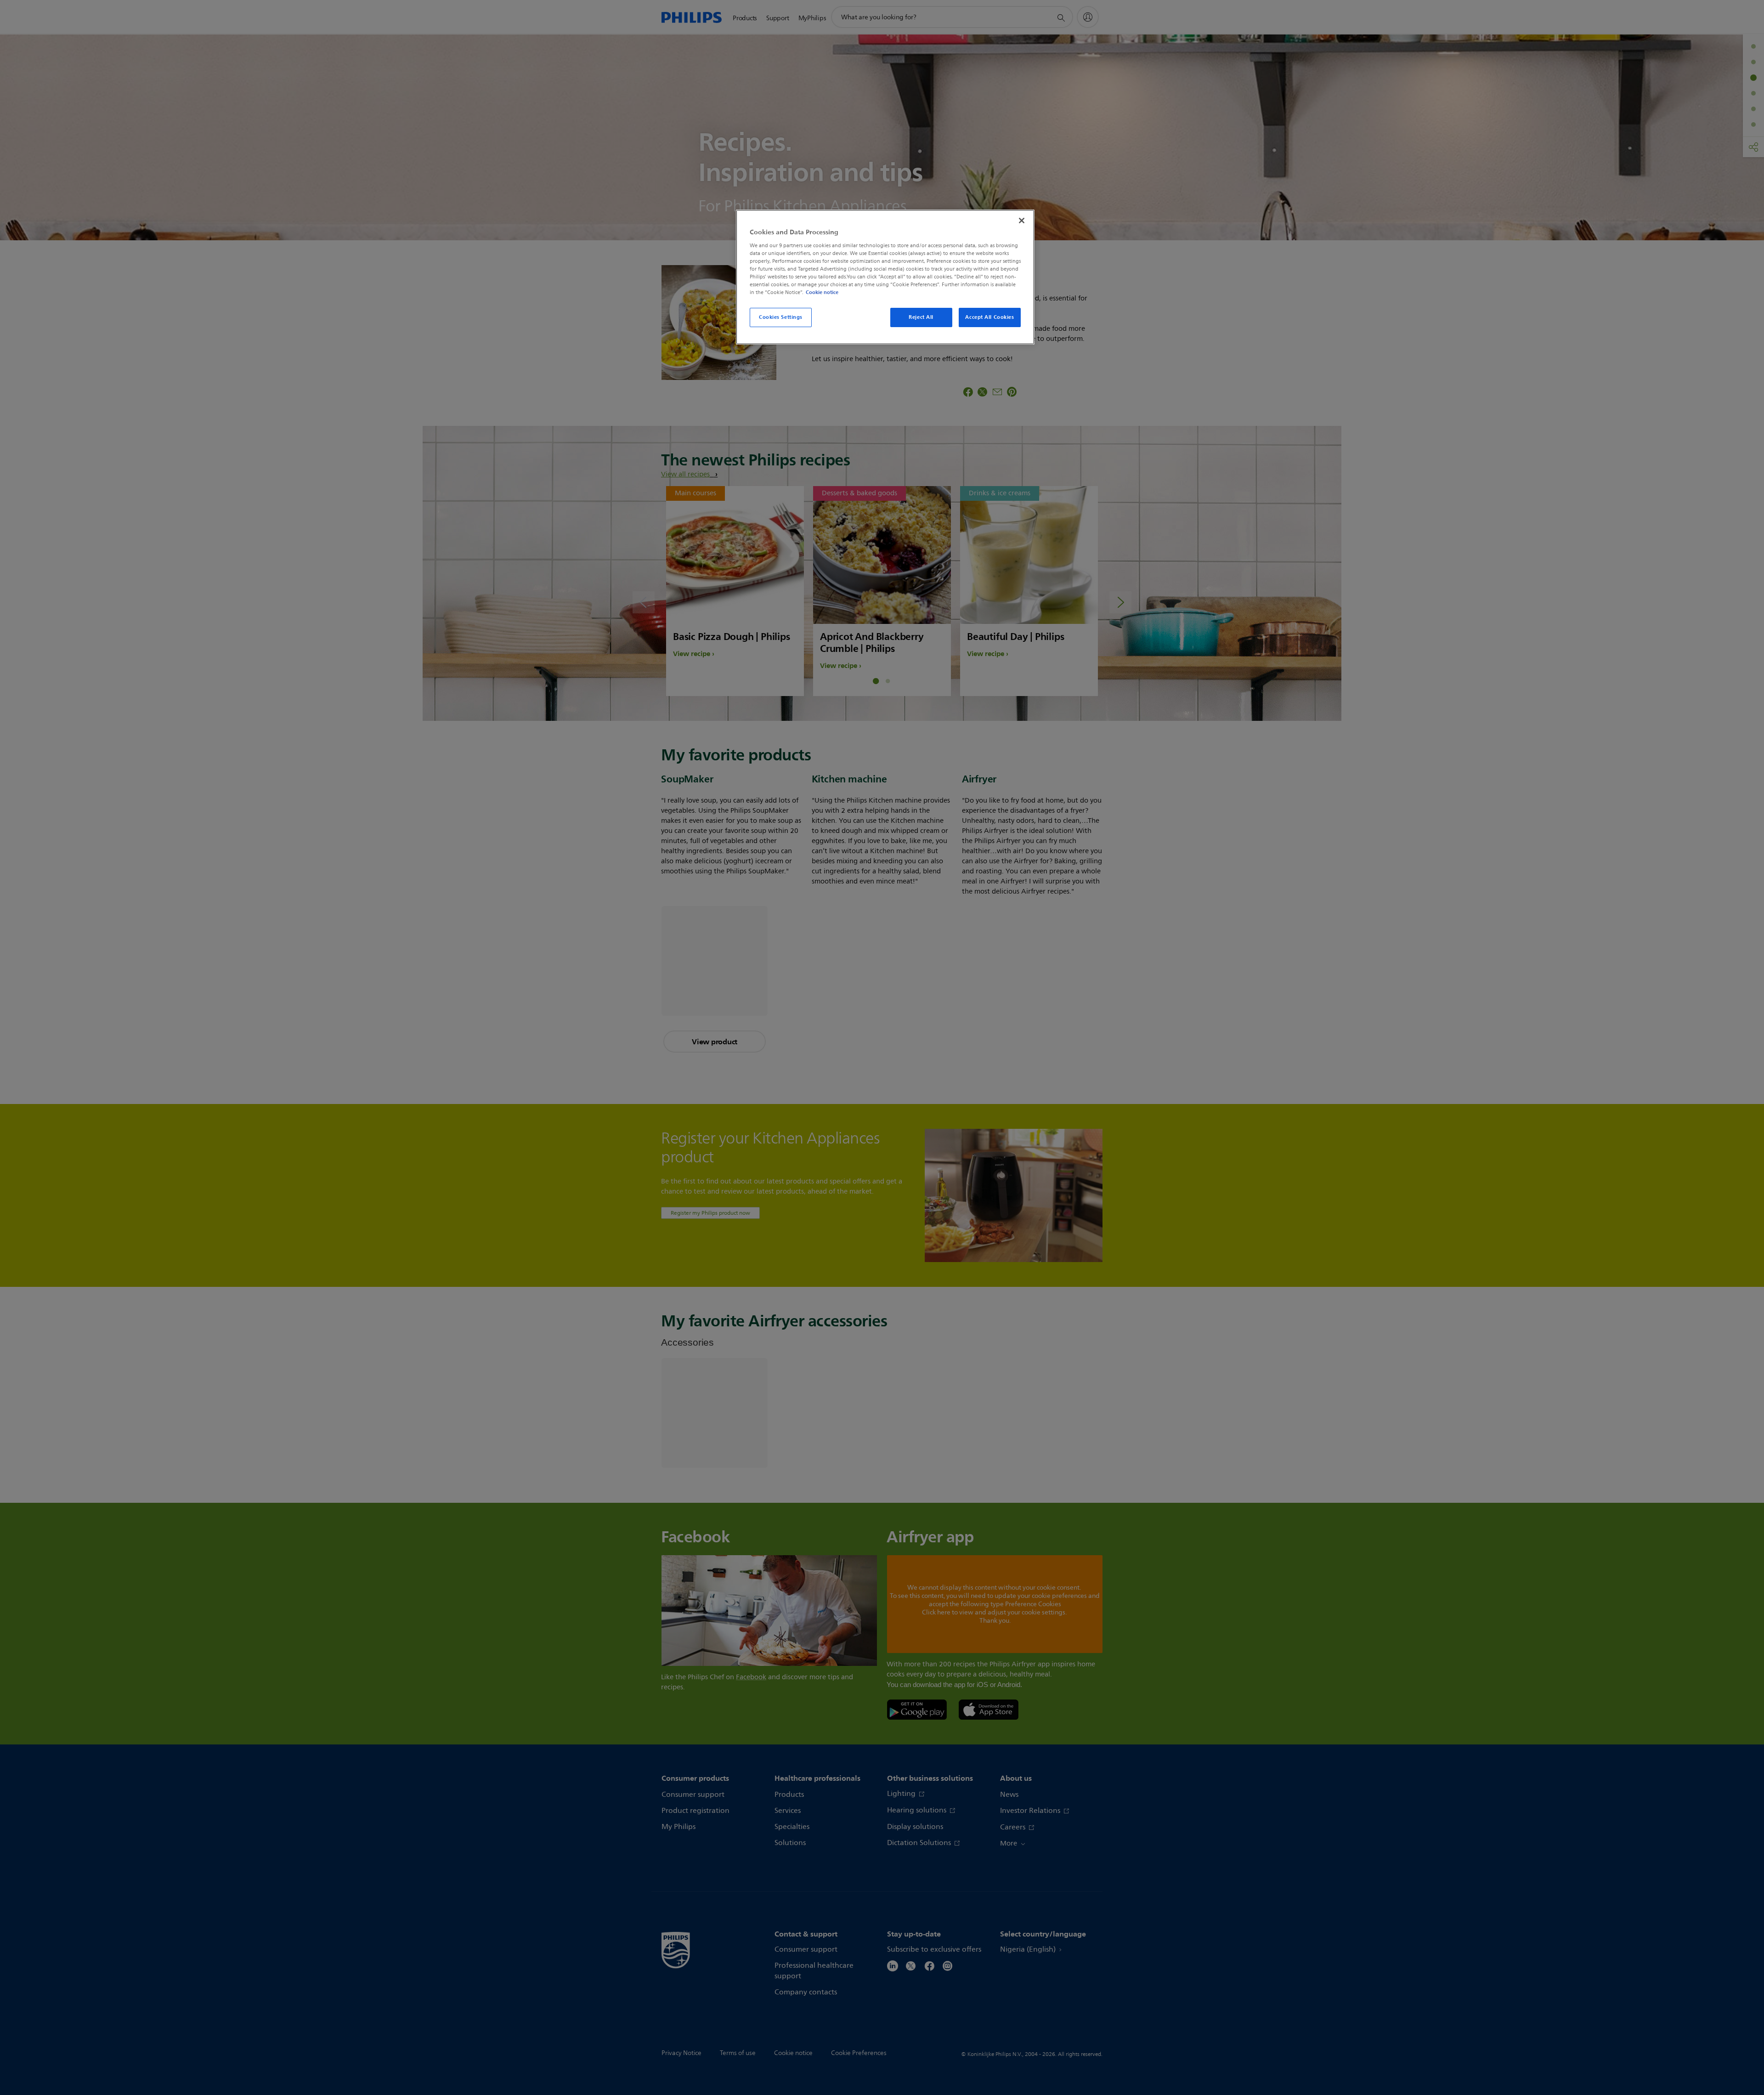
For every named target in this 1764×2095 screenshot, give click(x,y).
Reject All (921, 317)
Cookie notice (822, 292)
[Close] (1022, 221)
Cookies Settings (781, 317)
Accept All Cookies (989, 317)
